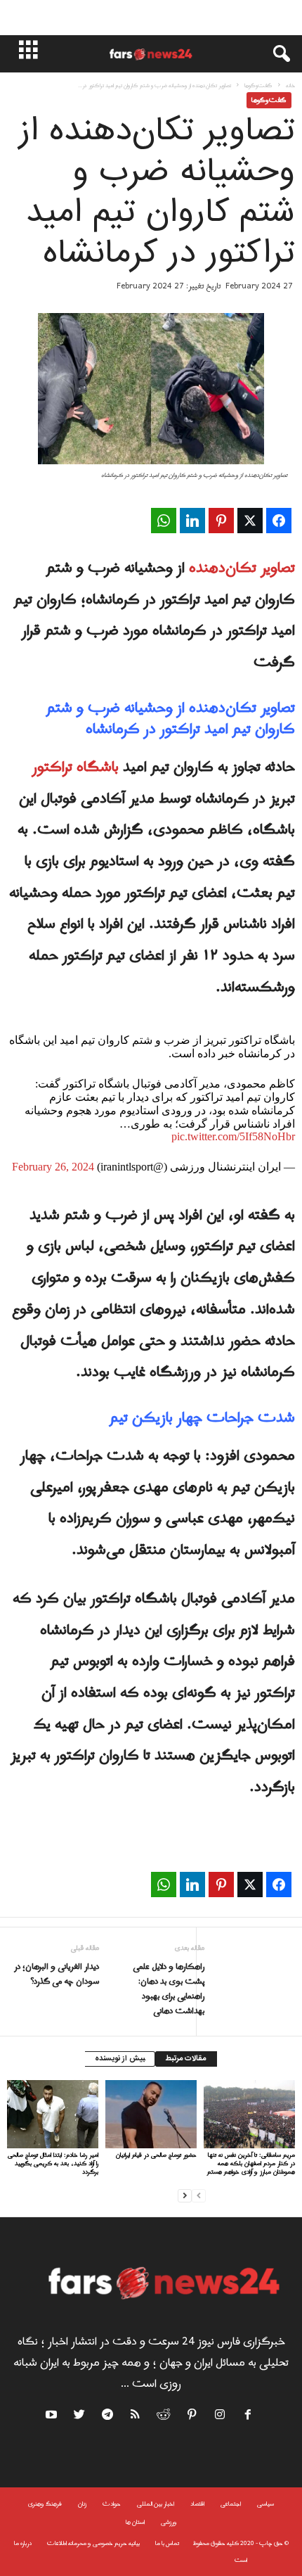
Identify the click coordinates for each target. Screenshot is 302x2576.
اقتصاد (197, 2504)
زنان (82, 2504)
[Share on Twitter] (250, 521)
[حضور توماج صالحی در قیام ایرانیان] (151, 2114)
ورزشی (169, 2522)
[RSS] (136, 2417)
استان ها (135, 2522)
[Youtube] (53, 2417)
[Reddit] (164, 2417)
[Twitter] (80, 2417)
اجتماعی (231, 2504)
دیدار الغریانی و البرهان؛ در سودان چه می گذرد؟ (57, 1975)
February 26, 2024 (53, 1167)
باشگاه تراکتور (75, 767)
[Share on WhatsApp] (164, 521)
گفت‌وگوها (258, 85)
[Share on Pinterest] (221, 521)
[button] (275, 54)
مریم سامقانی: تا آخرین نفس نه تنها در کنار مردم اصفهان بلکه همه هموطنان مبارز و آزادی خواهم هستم (251, 2163)
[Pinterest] (192, 2417)
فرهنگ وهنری (45, 2504)
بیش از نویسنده (120, 2059)
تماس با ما (167, 2543)
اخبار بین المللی (156, 2504)
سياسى (265, 2504)
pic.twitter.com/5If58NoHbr (233, 1136)
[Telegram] (108, 2417)
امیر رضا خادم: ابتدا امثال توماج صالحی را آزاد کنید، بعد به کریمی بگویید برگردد (53, 2163)
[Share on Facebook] (279, 521)
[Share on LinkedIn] (192, 521)
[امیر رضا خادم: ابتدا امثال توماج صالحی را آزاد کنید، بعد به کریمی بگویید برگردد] (53, 2114)
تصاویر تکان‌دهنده (242, 568)
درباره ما (23, 2543)
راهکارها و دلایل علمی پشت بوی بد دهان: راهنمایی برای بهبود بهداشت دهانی (169, 1989)
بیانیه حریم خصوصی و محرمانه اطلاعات (93, 2543)
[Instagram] (221, 2417)
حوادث (112, 2504)
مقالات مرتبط (186, 2059)
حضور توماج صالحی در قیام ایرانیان (156, 2155)
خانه (290, 85)
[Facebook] (249, 2417)
